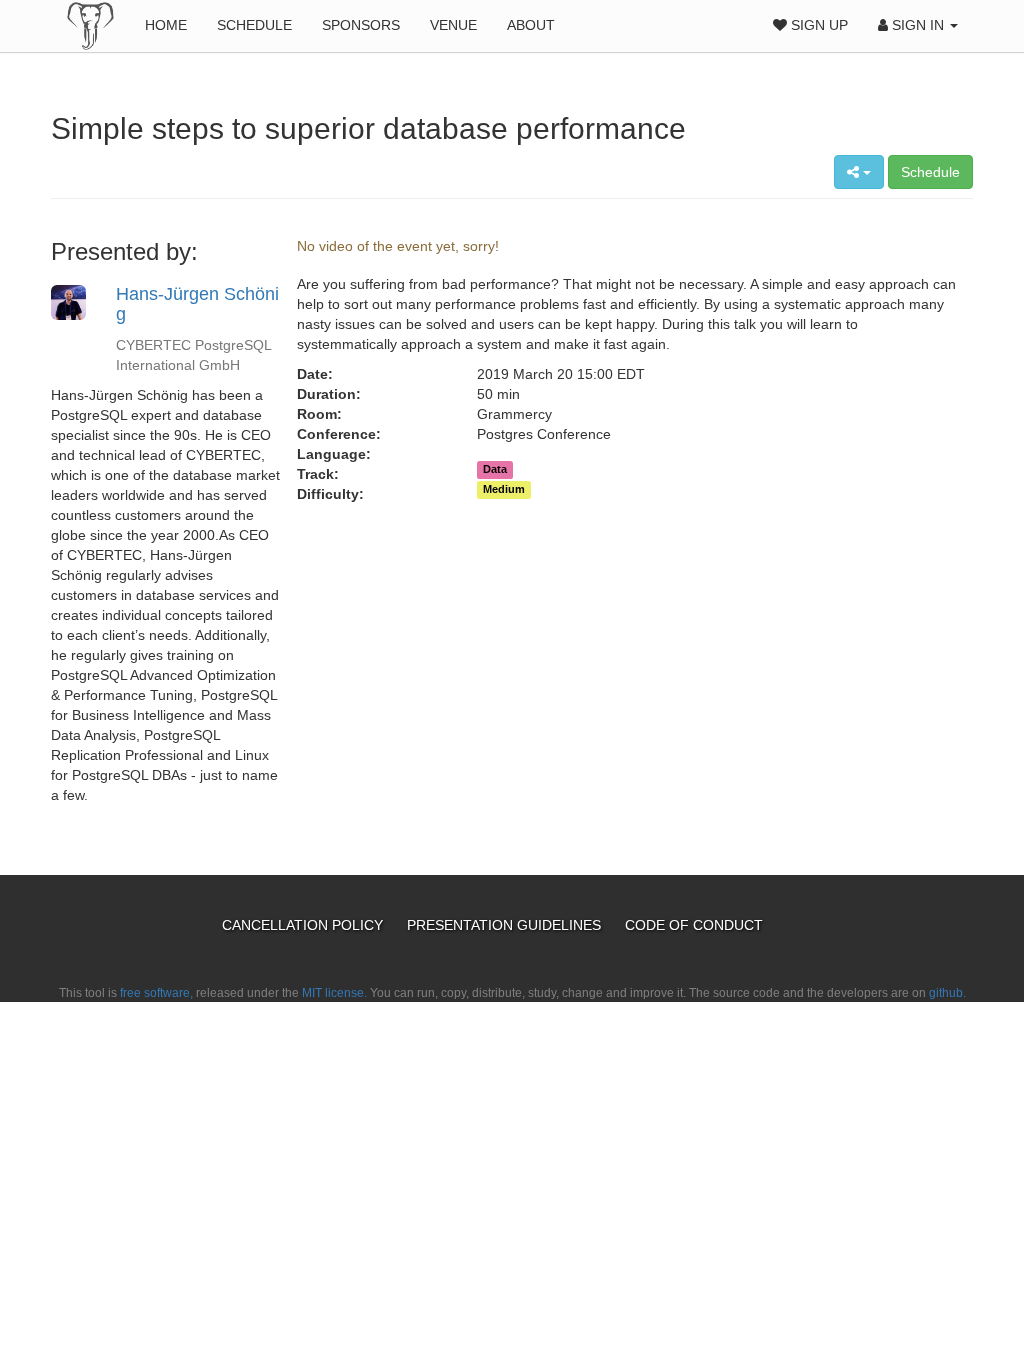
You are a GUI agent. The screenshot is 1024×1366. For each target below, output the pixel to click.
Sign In (918, 25)
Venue (453, 25)
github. (947, 993)
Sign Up (817, 25)
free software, (156, 993)
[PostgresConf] (90, 25)
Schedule (254, 25)
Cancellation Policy (304, 925)
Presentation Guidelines (506, 925)
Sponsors (361, 25)
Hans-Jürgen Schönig (197, 304)
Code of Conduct (694, 925)
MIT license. (334, 993)
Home (166, 25)
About (531, 25)
